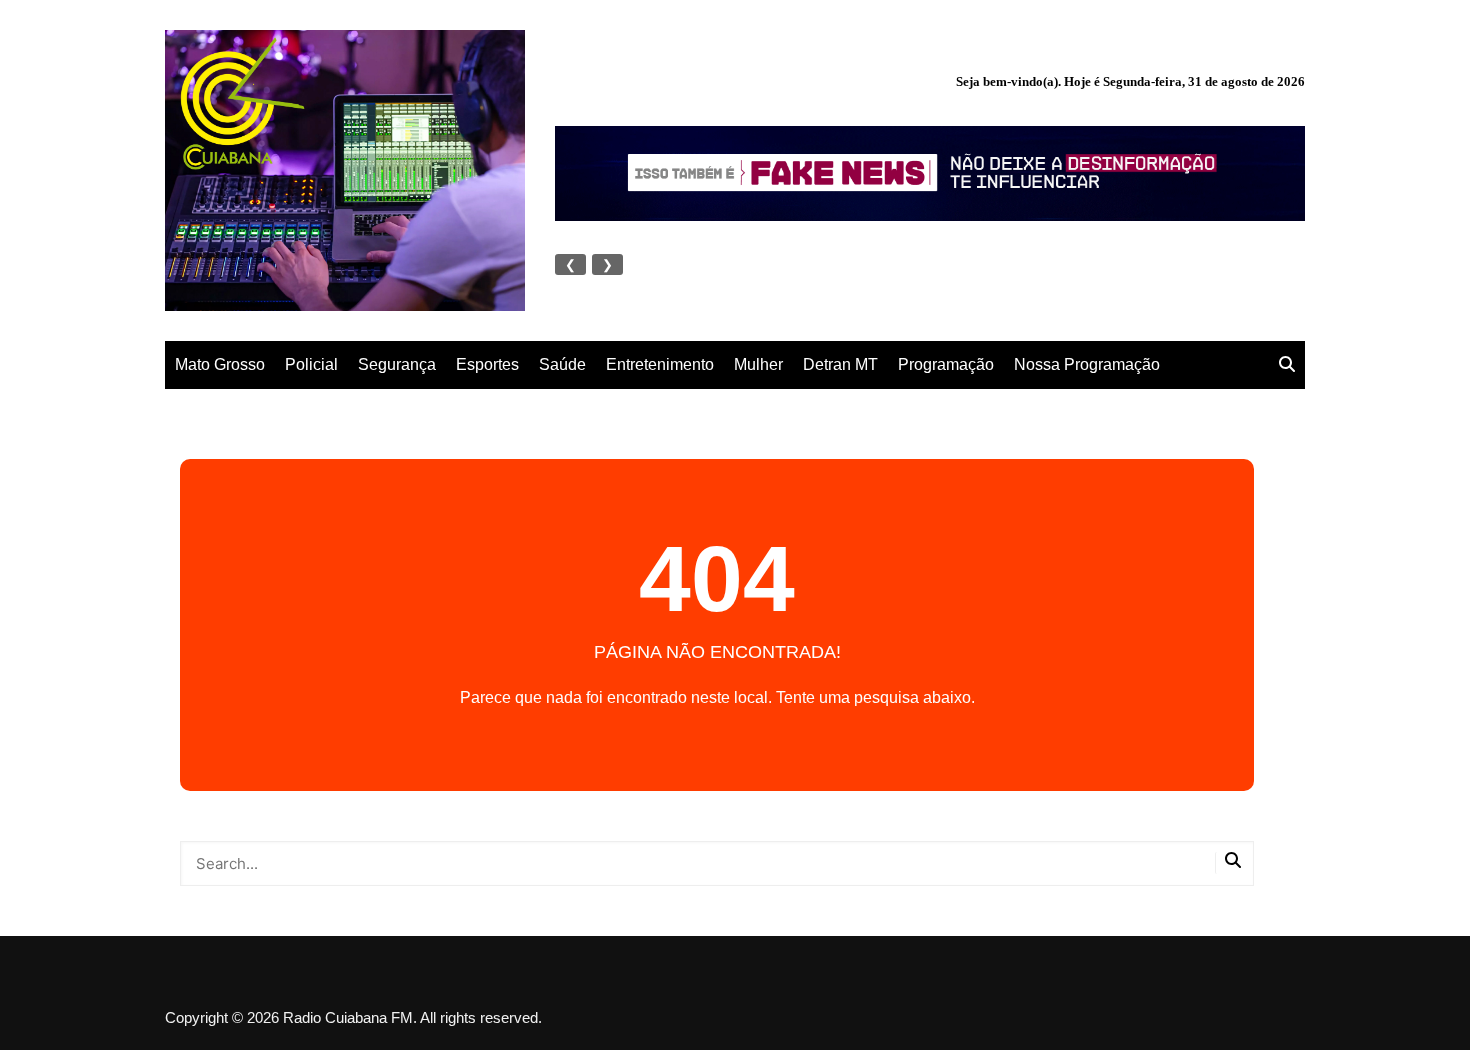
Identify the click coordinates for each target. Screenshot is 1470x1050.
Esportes (487, 364)
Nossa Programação (1087, 364)
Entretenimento (660, 364)
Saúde (562, 364)
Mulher (758, 364)
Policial (311, 364)
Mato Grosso (220, 364)
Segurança (397, 364)
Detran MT (840, 364)
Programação (946, 364)
